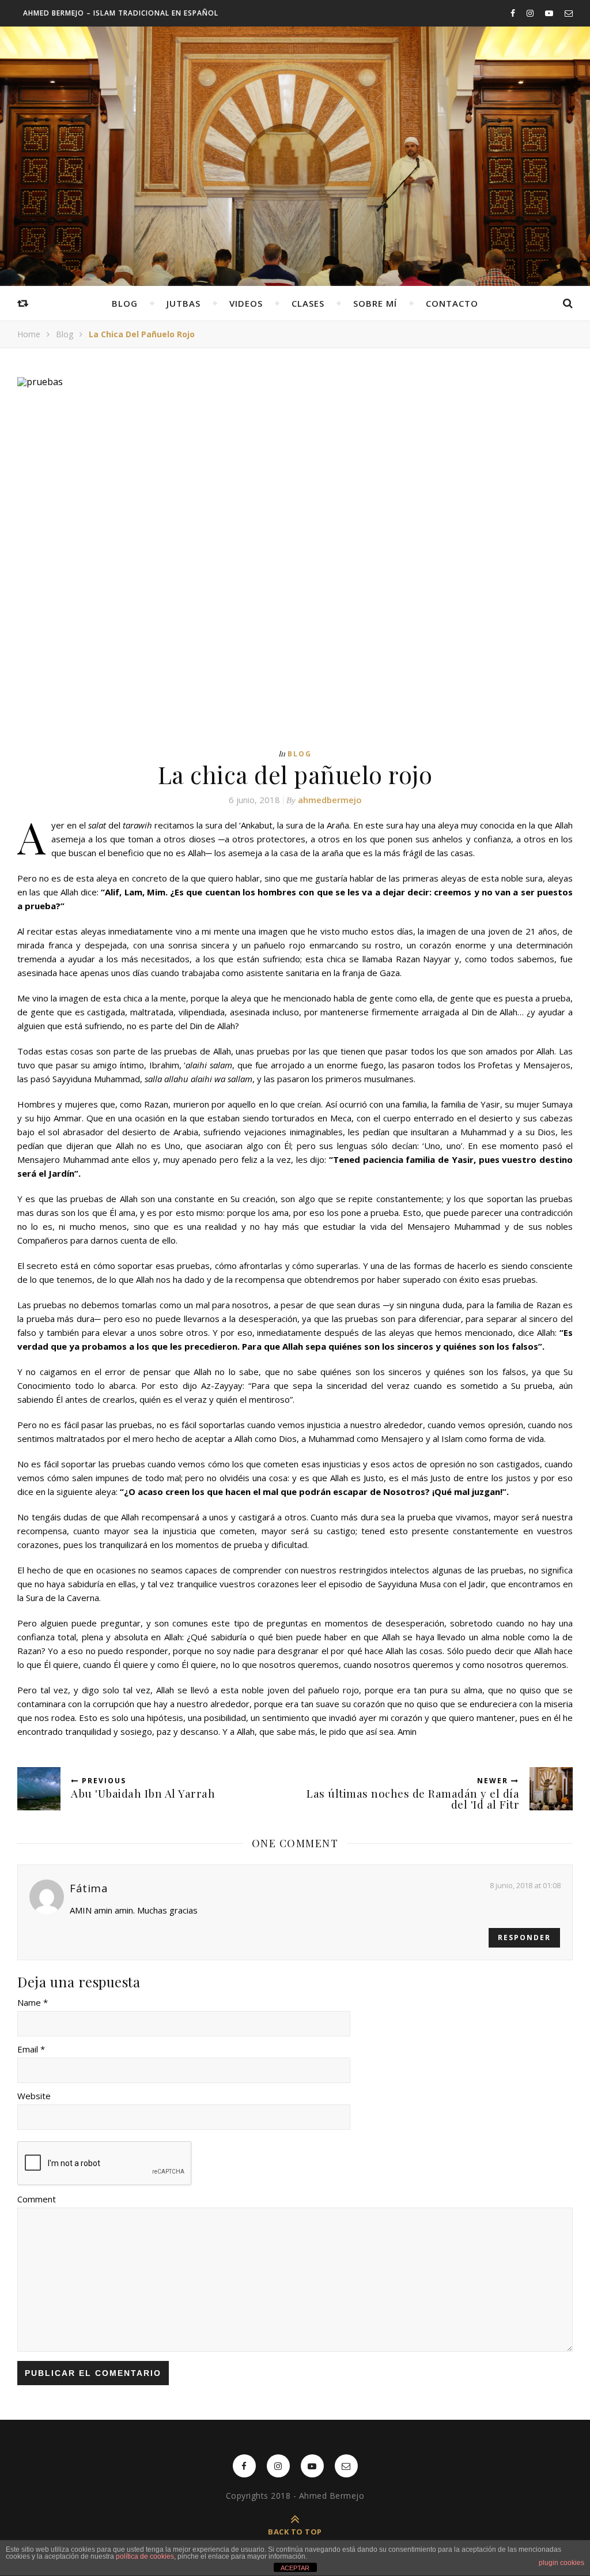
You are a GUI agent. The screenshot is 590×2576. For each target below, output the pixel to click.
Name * (33, 2002)
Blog (125, 303)
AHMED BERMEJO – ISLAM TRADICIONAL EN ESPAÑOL (121, 13)
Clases (308, 303)
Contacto (452, 303)
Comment (37, 2199)
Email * (31, 2049)
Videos (246, 303)
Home (29, 334)
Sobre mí (375, 303)
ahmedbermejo (330, 800)
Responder (524, 1937)
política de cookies (145, 2556)
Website (34, 2096)
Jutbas (184, 303)
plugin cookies (561, 2563)
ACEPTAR (295, 2568)
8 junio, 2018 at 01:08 (525, 1885)
